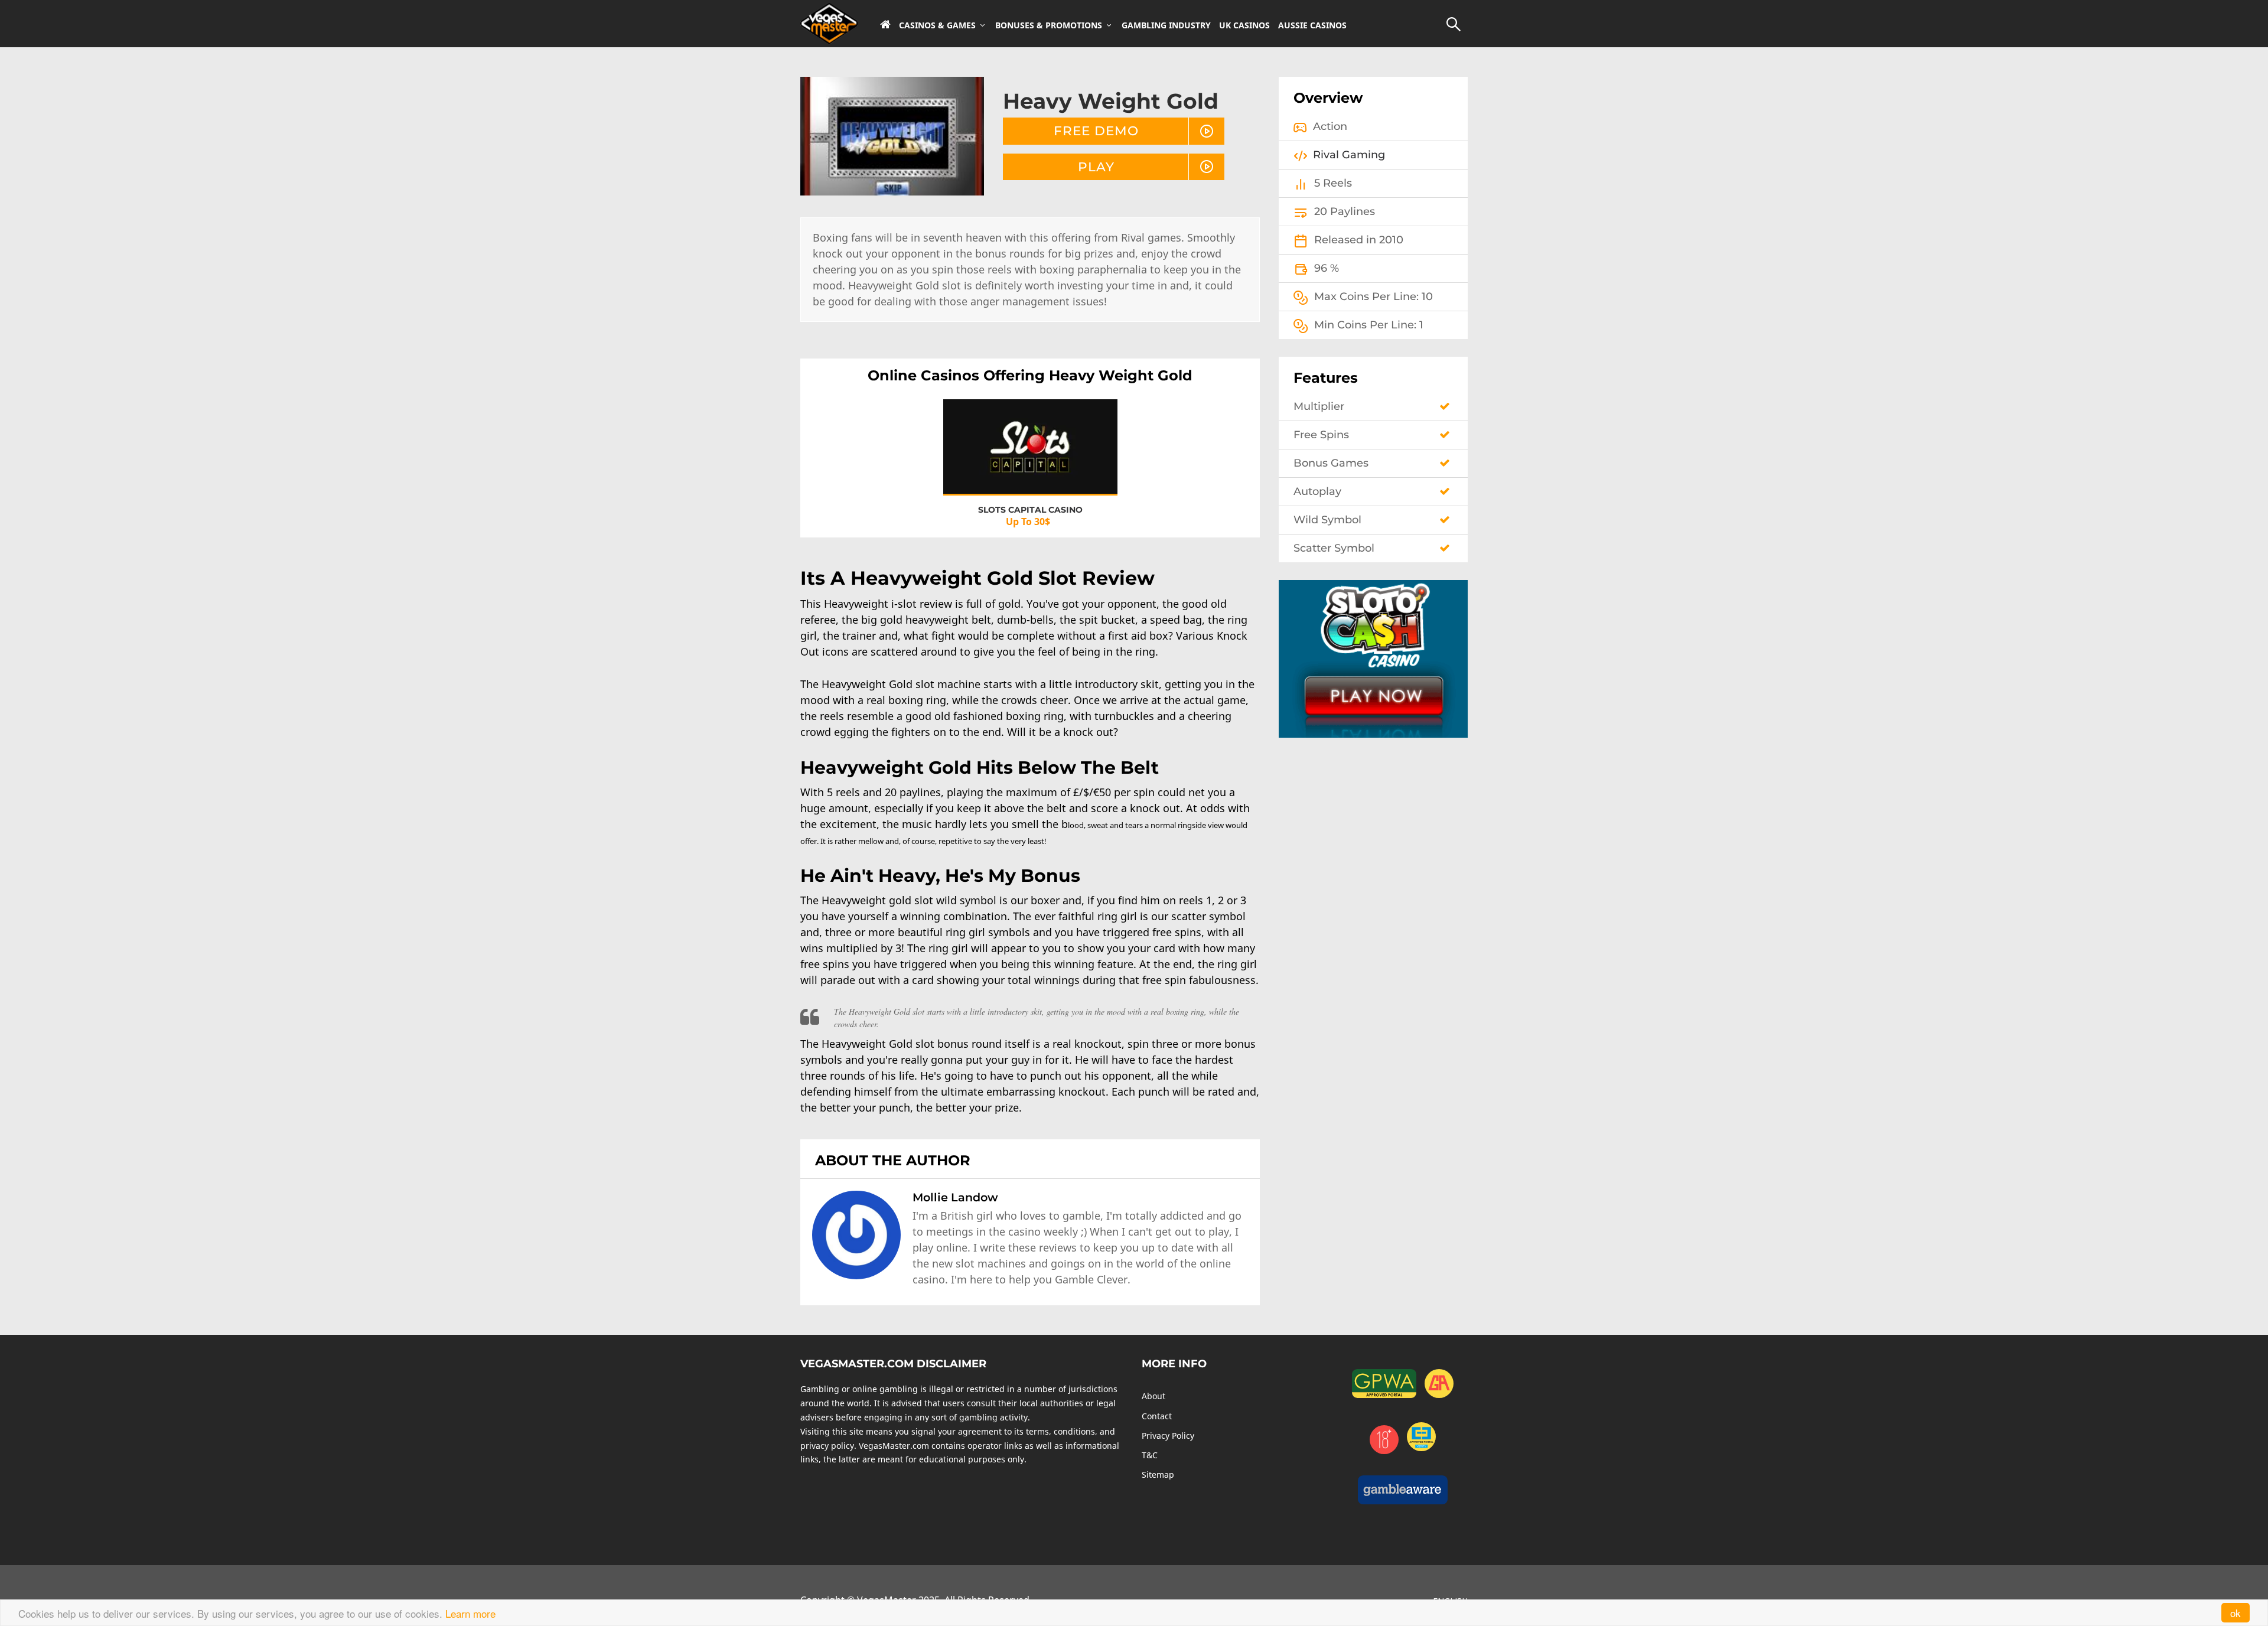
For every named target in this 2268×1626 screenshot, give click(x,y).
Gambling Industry (1166, 25)
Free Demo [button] (1096, 131)
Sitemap (1158, 1475)
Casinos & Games (937, 25)
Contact (1157, 1416)
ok (2236, 1613)
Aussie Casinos (1312, 25)
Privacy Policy (1168, 1436)
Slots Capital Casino (1030, 510)
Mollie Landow (955, 1197)
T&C (1150, 1455)
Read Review (1030, 457)
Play (1096, 167)
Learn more (470, 1613)
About (1153, 1396)
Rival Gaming (1349, 155)
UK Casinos (1244, 25)
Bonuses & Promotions (1049, 25)
